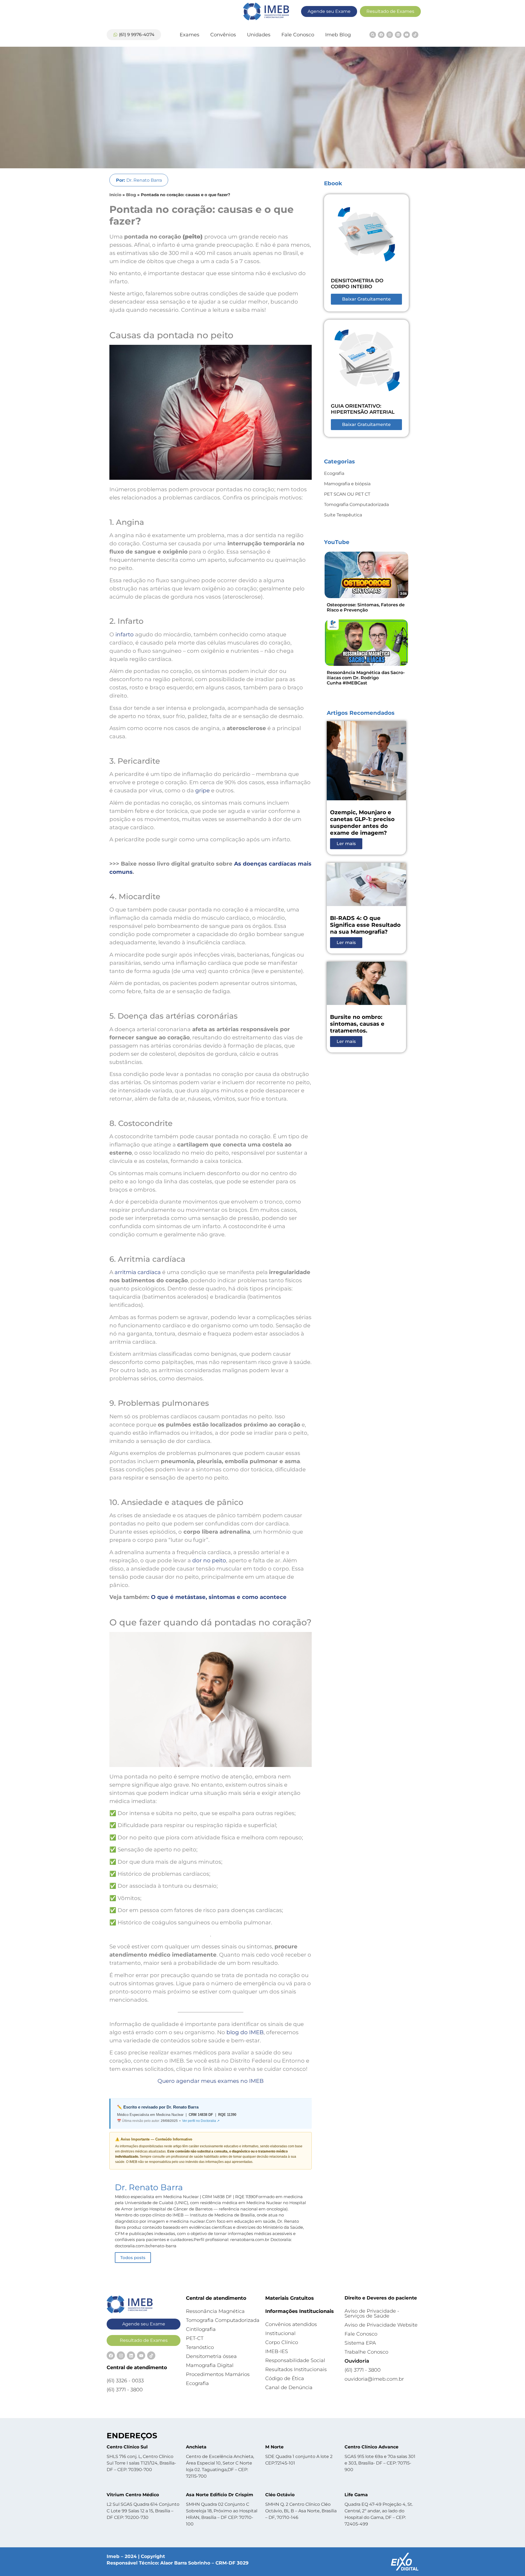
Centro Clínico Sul (127, 2447)
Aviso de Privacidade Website (381, 2325)
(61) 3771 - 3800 (125, 2390)
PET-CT (195, 2338)
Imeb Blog (338, 35)
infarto (125, 634)
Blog (131, 195)
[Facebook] (381, 35)
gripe (202, 790)
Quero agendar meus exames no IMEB (211, 2081)
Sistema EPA (360, 2343)
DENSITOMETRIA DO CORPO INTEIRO (357, 284)
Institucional (280, 2333)
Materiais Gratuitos (290, 2298)
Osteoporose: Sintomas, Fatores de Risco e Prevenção (366, 607)
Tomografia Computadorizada (356, 505)
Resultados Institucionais (296, 2369)
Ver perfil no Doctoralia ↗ (201, 2121)
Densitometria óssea (211, 2356)
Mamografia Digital (210, 2365)
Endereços (132, 2436)
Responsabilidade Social (295, 2360)
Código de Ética (285, 2378)
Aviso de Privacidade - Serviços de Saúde (372, 2313)
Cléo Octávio (280, 2495)
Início (115, 195)
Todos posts (133, 2258)
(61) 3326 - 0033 (125, 2381)
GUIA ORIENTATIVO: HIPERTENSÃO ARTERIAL (363, 409)
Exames (189, 35)
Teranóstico (200, 2347)
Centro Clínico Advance (371, 2447)
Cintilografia (201, 2329)
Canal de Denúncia (289, 2387)
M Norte (274, 2447)
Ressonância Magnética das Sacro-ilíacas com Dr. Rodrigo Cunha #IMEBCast (366, 678)
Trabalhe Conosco (366, 2352)
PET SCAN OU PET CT (347, 494)
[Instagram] (390, 35)
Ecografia (334, 473)
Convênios (223, 35)
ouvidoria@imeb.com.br (374, 2379)
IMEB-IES (277, 2351)
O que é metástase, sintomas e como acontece (219, 1597)
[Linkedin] (398, 35)
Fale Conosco (298, 35)
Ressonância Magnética (215, 2311)
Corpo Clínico (282, 2342)
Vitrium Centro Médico (133, 2495)
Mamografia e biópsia (347, 484)
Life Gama (356, 2495)
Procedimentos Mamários (218, 2374)
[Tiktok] (415, 35)
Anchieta (196, 2447)
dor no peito (209, 1560)
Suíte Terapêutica (343, 515)
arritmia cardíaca (138, 1272)
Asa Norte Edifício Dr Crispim (220, 2495)
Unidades (259, 35)
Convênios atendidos (291, 2324)
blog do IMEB (245, 2032)
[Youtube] (407, 35)
